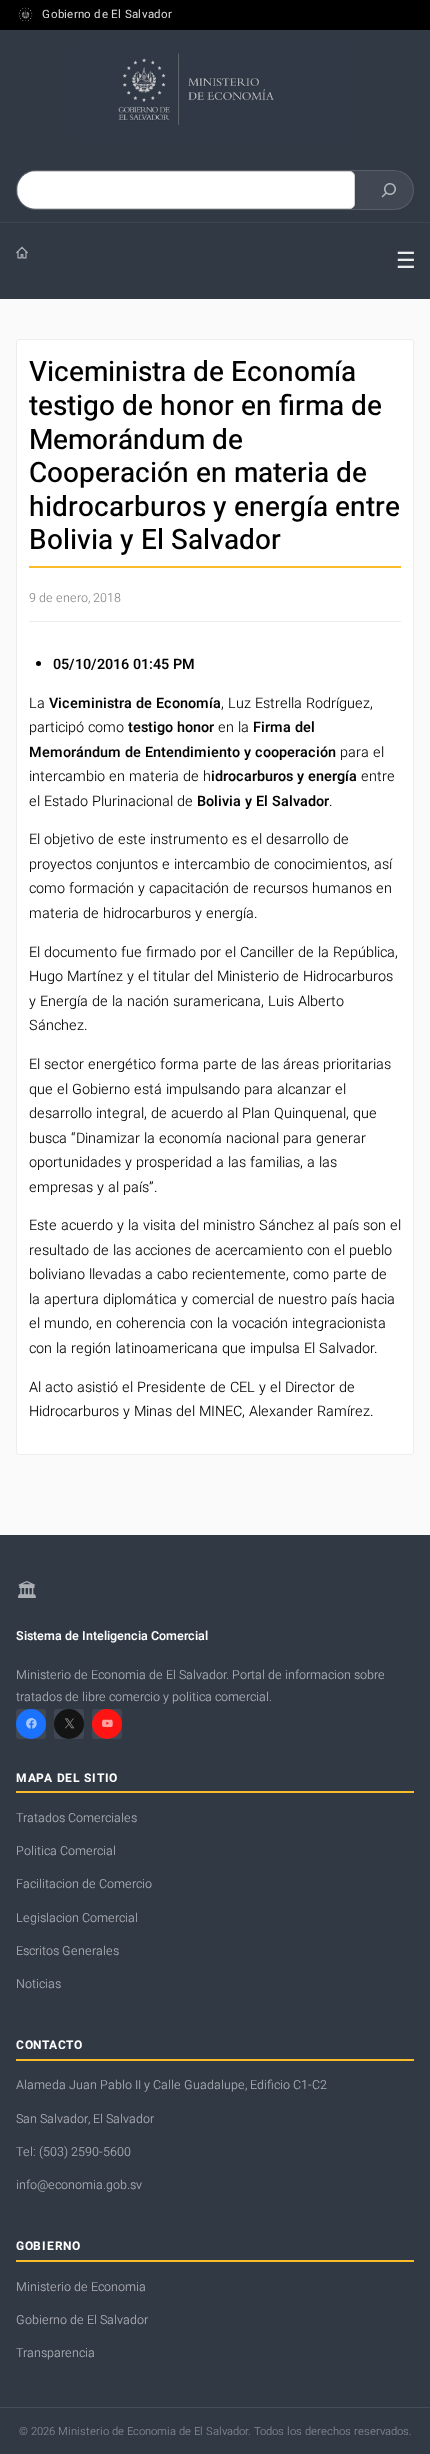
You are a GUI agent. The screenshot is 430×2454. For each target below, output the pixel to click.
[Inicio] (191, 253)
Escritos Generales (67, 1951)
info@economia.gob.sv (79, 2185)
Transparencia (55, 2353)
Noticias (38, 1984)
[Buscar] (389, 190)
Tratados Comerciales (76, 1818)
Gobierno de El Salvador (107, 15)
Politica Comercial (66, 1851)
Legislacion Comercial (77, 1918)
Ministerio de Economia (81, 2287)
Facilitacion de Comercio (84, 1884)
